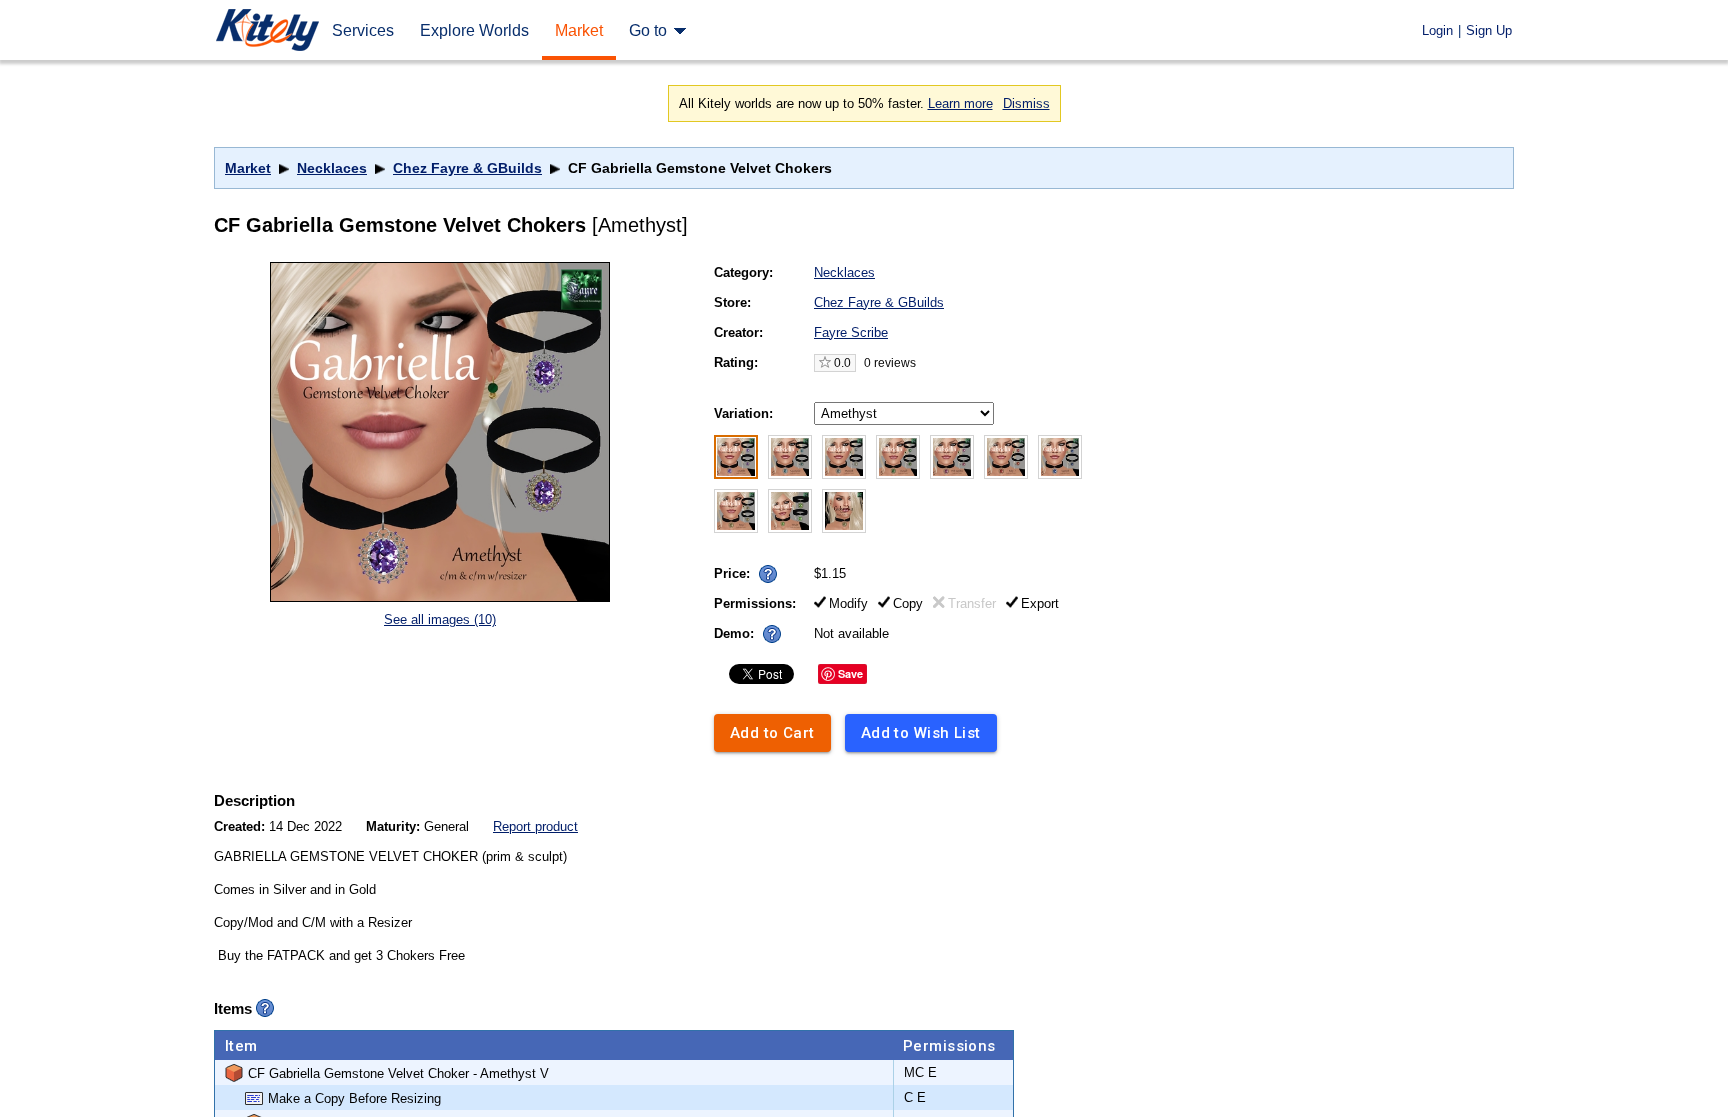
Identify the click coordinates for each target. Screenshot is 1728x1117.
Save (850, 673)
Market (248, 168)
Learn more (960, 103)
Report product (535, 826)
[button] (768, 574)
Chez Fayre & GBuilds (467, 168)
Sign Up (1489, 30)
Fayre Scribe (851, 332)
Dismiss (1026, 103)
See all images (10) (440, 619)
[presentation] (763, 568)
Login (1437, 30)
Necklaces (332, 168)
